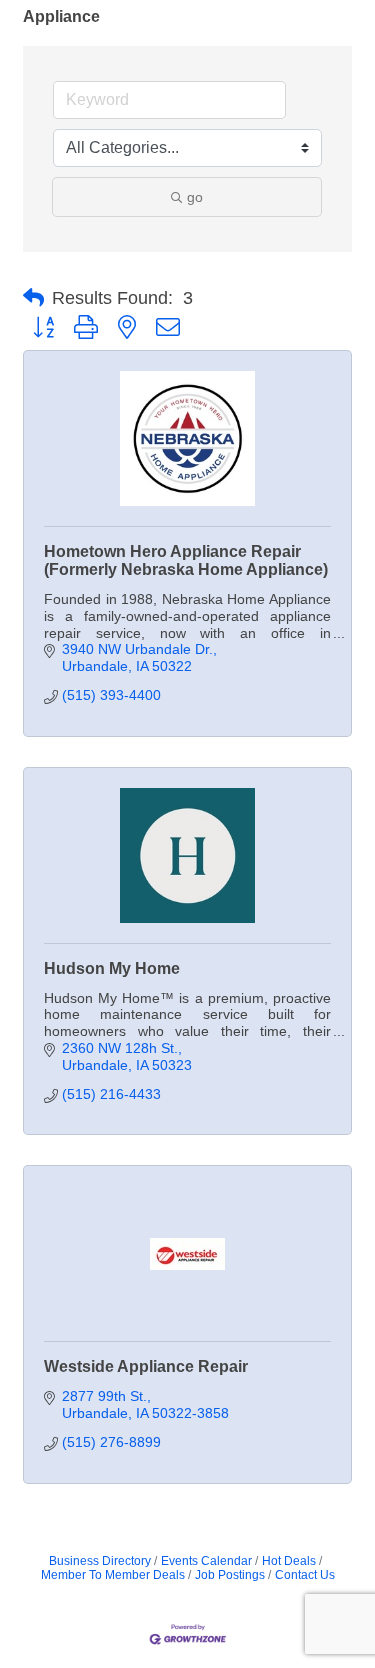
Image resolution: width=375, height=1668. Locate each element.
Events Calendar (206, 1561)
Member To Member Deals (113, 1575)
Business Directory (100, 1561)
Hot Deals (289, 1561)
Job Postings (230, 1575)
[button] (33, 298)
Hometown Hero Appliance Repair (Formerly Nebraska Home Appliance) (186, 560)
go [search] (195, 197)
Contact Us (305, 1575)
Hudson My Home (112, 968)
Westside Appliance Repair (146, 1366)
